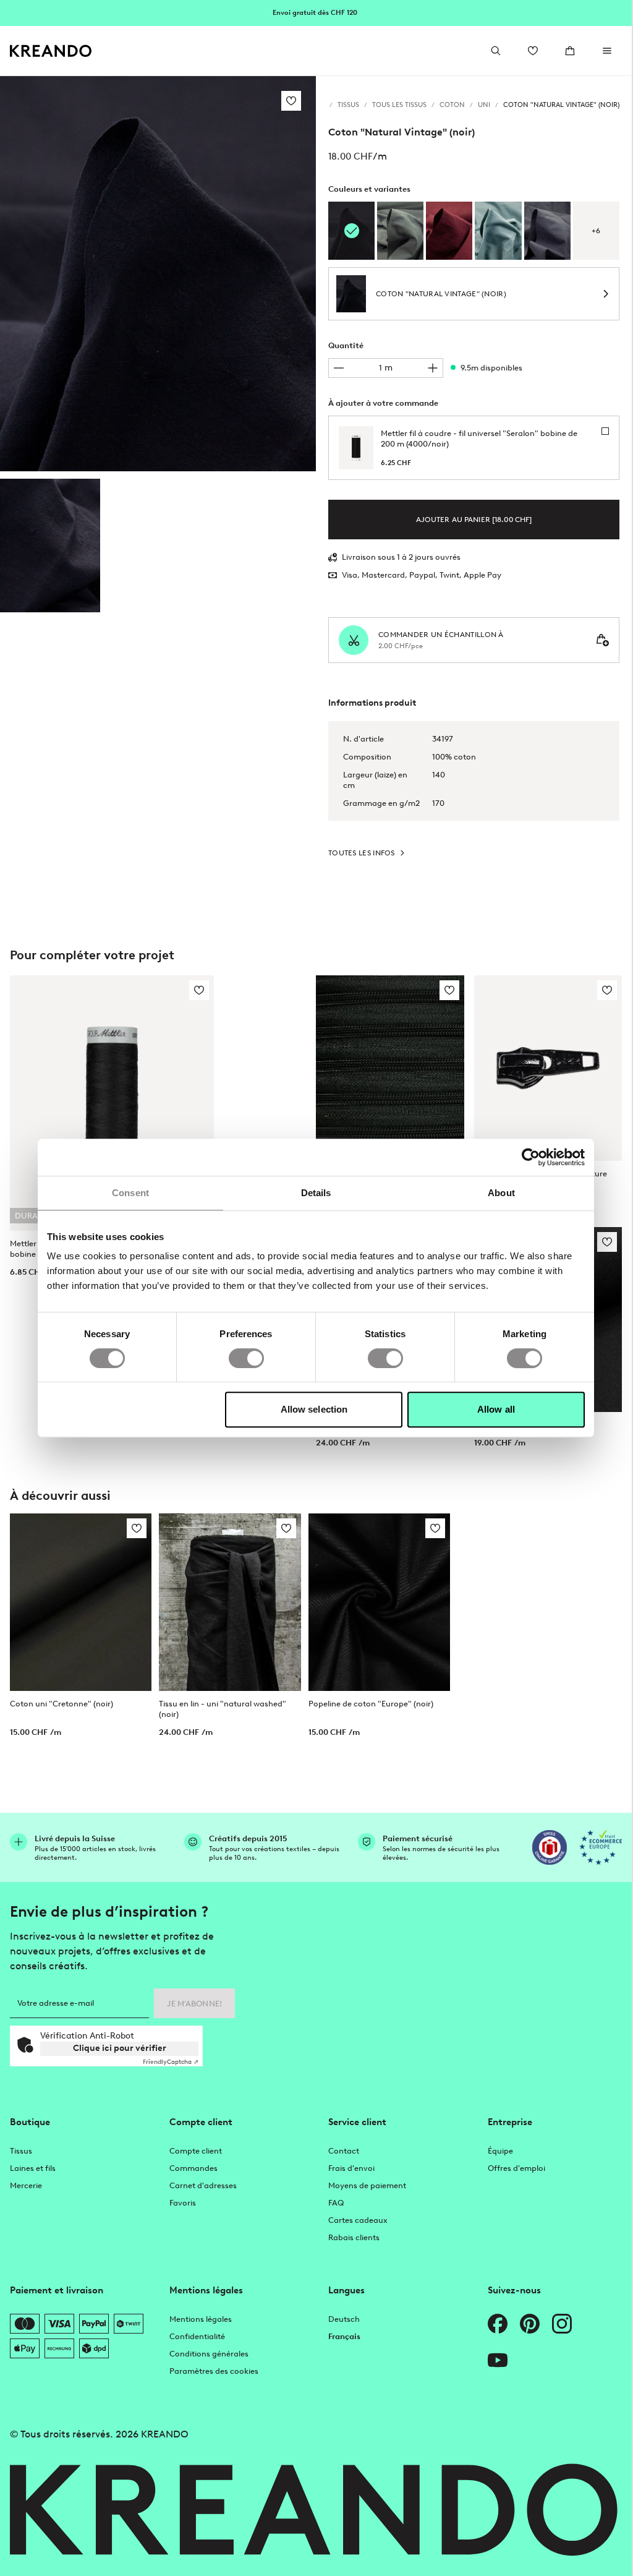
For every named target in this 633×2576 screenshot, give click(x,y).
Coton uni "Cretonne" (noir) (62, 1704)
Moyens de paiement (367, 2185)
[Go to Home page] (51, 51)
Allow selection (314, 1409)
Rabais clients (354, 2237)
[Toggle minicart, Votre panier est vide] (570, 51)
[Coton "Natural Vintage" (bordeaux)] (449, 231)
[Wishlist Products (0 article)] (533, 51)
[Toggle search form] (496, 51)
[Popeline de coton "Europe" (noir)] (379, 1602)
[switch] (246, 1358)
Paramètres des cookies (214, 2371)
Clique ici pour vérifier (120, 2048)
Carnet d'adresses (203, 2185)
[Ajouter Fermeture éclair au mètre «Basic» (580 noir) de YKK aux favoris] (449, 990)
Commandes (193, 2168)
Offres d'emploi (516, 2168)
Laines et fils (33, 2168)
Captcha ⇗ (171, 2062)
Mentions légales (201, 2319)
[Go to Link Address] (316, 12)
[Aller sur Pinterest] (530, 2324)
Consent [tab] (130, 1193)
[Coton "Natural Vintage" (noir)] (50, 546)
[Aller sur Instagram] (562, 2324)
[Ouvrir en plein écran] (158, 274)
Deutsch (344, 2319)
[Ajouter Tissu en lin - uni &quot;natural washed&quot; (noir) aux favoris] (286, 1528)
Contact (344, 2151)
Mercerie (26, 2185)
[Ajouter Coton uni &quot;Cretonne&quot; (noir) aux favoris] (137, 1528)
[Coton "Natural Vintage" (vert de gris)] (400, 231)
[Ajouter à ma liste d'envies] (291, 101)
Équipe (500, 2151)
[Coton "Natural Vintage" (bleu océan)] (498, 231)
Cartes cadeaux (358, 2220)
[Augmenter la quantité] (433, 368)
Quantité (346, 345)
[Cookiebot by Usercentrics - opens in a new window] (531, 1157)
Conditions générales (209, 2354)
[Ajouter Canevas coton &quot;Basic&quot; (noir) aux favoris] (607, 1242)
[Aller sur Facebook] (498, 2324)
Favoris (183, 2203)
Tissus (21, 2151)
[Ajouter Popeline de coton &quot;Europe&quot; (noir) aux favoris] (435, 1528)
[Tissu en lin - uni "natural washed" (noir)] (230, 1602)
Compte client (196, 2151)
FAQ (336, 2203)
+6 (596, 231)
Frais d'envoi (351, 2168)
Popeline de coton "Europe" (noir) (371, 1704)
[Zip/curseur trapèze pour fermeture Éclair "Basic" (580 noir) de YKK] (548, 1068)
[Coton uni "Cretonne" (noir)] (81, 1602)
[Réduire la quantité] (339, 368)
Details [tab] (316, 1193)
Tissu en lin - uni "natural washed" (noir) (223, 1709)
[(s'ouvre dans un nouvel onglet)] (550, 1847)
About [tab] (501, 1193)
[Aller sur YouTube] (498, 2360)
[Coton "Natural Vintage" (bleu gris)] (547, 231)
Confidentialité (197, 2336)
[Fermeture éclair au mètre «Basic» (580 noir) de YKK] (390, 1068)
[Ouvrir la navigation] (607, 51)
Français (344, 2336)
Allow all (496, 1409)
